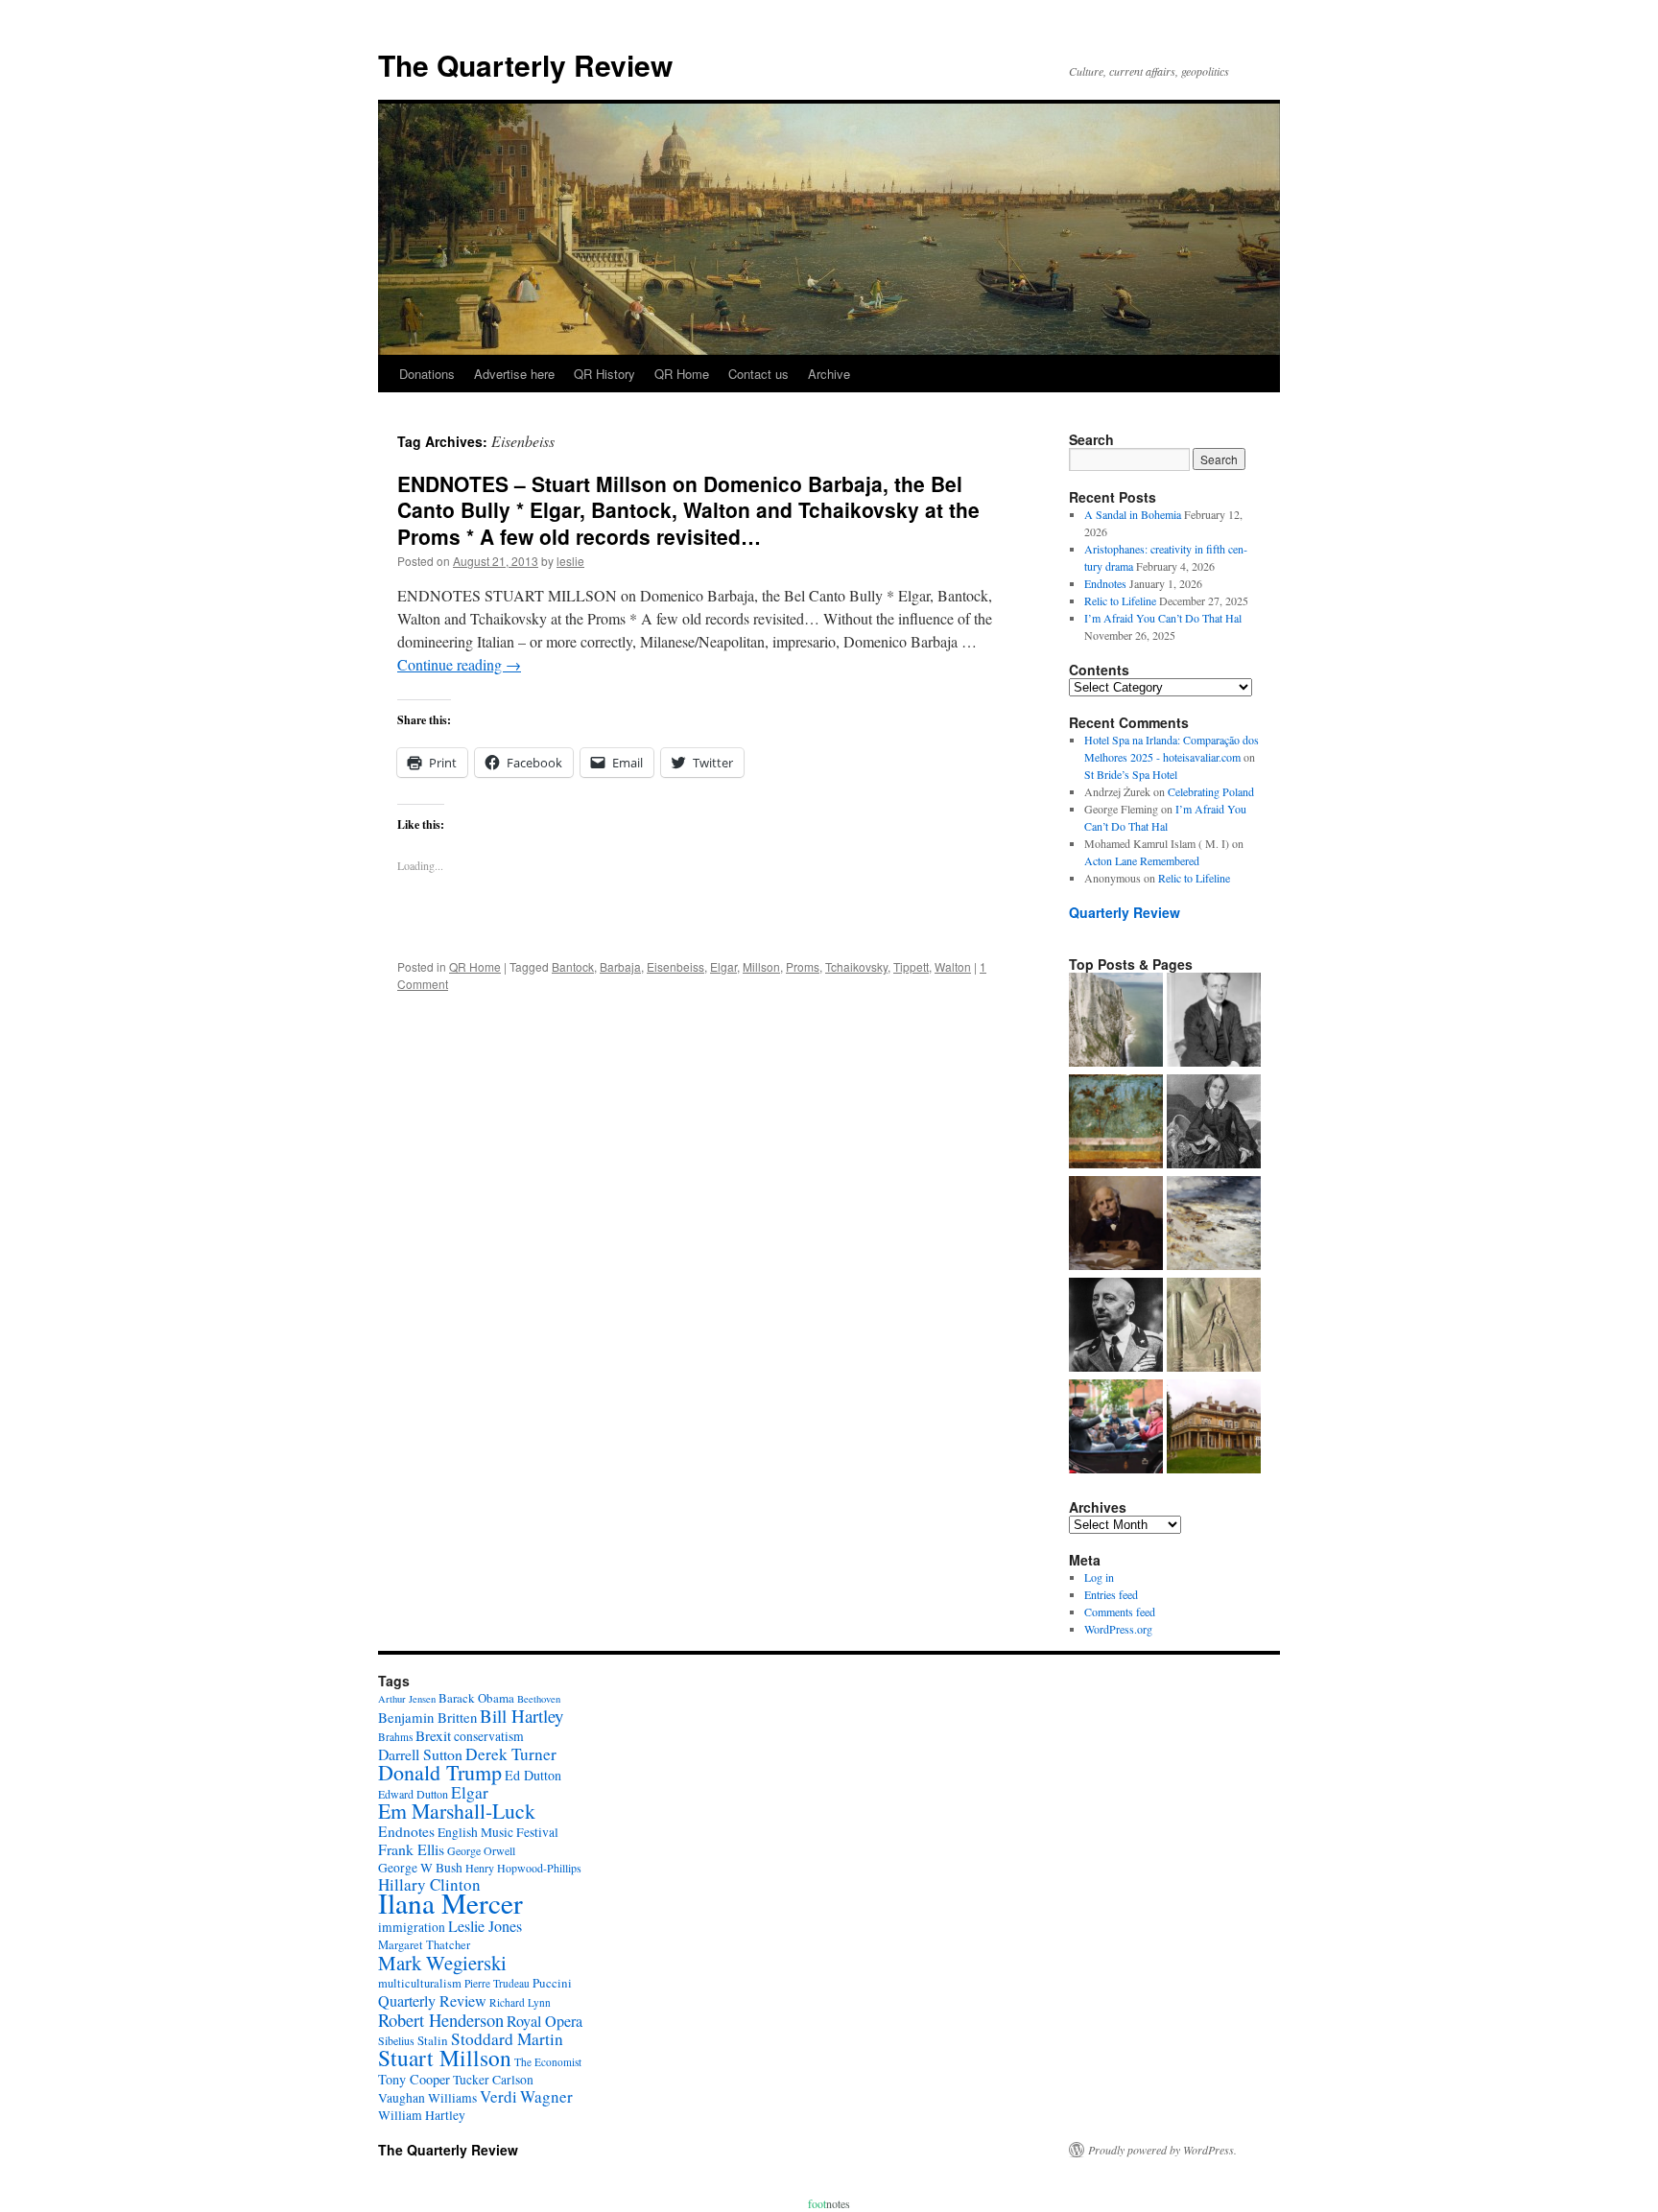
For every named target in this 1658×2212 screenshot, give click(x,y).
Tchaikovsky (856, 966)
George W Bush (420, 1868)
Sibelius (396, 2040)
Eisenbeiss (675, 966)
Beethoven (539, 1699)
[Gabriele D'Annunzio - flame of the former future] (1116, 1327)
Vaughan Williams (427, 2098)
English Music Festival (498, 1832)
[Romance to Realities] (1214, 1225)
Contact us (758, 374)
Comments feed (1120, 1612)
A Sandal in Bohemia (1133, 514)
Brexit (433, 1735)
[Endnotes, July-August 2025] (1214, 1022)
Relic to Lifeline (1120, 600)
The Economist (548, 2062)
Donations (427, 374)
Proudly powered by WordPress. (1162, 2150)
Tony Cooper (414, 2079)
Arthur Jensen (407, 1699)
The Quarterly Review (525, 65)
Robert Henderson (441, 2020)
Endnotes (1105, 583)
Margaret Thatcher (424, 1945)
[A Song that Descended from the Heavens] (1116, 1123)
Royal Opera (545, 2021)
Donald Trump (440, 1772)
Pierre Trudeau (497, 1983)
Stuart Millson (445, 2058)
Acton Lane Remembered (1142, 860)
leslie (570, 561)
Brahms (395, 1737)
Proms (803, 966)
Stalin (433, 2040)
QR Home (682, 374)
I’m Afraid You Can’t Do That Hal (1163, 618)
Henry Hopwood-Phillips (523, 1868)
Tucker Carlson (493, 2080)
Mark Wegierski (442, 1963)
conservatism (489, 1736)
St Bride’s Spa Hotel (1131, 774)
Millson (761, 966)
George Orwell (481, 1850)
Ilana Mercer (450, 1903)
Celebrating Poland (1211, 791)
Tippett (911, 966)
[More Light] (1116, 1225)
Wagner (546, 2096)
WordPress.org (1118, 1629)
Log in (1099, 1577)
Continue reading (459, 664)
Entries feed (1111, 1594)
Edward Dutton (413, 1794)
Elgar (723, 966)
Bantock (573, 966)
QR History (604, 374)
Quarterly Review (1125, 912)
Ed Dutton (533, 1775)
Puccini (552, 1983)
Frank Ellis (411, 1849)
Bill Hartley (521, 1716)
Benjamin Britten (427, 1717)
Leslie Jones (485, 1926)
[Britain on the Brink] (1116, 1022)
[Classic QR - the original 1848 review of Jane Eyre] (1214, 1123)
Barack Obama (476, 1698)
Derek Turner (511, 1754)
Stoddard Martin (507, 2039)
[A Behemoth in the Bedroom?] (1116, 1428)
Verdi (498, 2096)
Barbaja (620, 966)
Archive (829, 374)
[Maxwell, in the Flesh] (1214, 1428)
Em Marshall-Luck (457, 1811)
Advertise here (514, 374)
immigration (412, 1927)
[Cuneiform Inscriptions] (1214, 1327)
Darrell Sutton (420, 1754)
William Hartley (422, 2115)
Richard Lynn (520, 2002)
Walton (953, 966)
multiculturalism (420, 1983)
